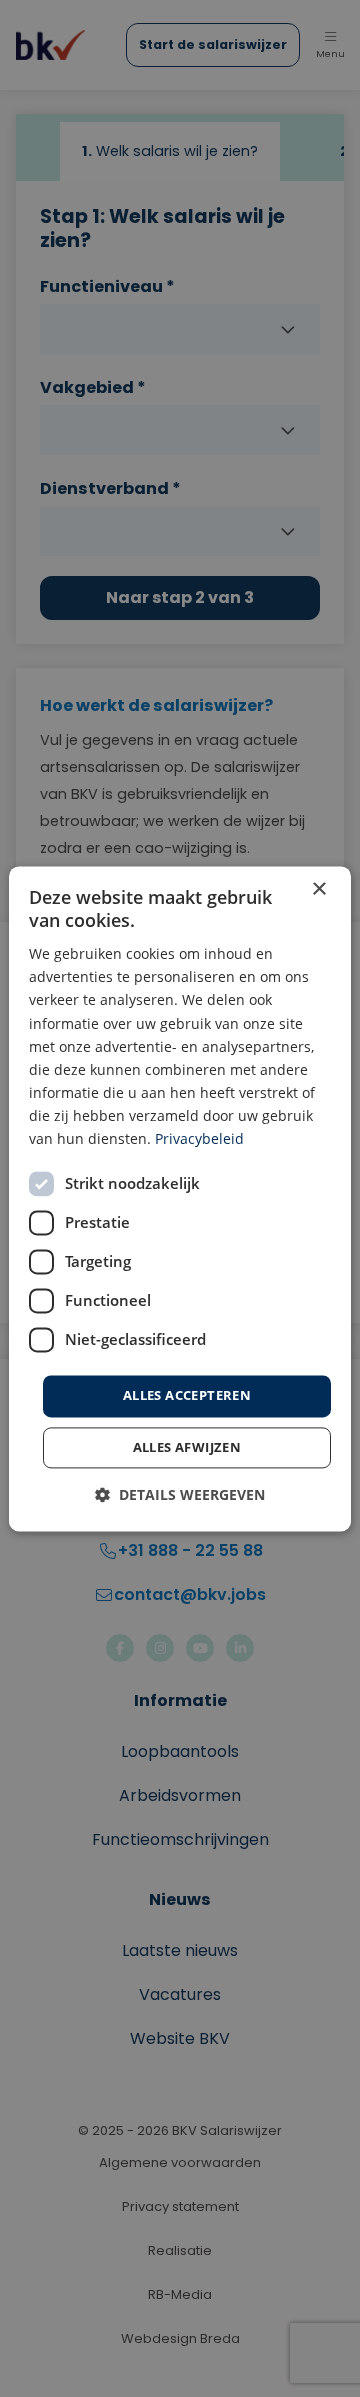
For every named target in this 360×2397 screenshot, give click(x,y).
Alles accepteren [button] (187, 1396)
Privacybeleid (199, 1138)
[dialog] (180, 1198)
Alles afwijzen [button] (187, 1447)
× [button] (318, 889)
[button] (180, 1494)
